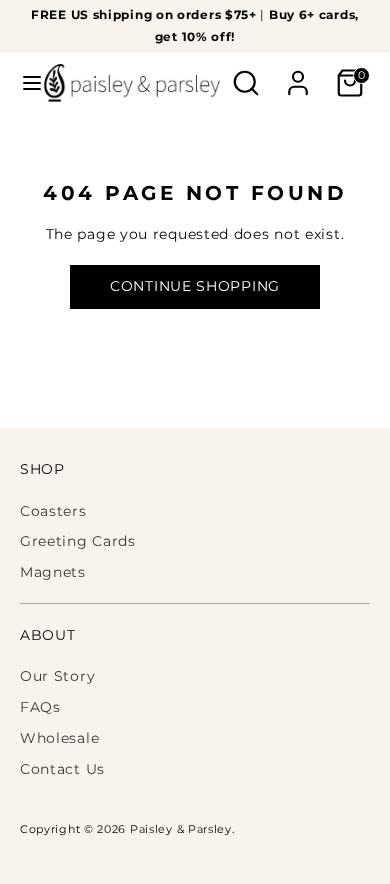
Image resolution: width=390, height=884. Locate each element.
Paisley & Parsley (181, 829)
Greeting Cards (78, 541)
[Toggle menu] (23, 83)
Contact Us (62, 769)
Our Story (57, 676)
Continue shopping (195, 286)
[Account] (298, 74)
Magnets (53, 572)
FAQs (40, 707)
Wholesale (59, 738)
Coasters (53, 511)
